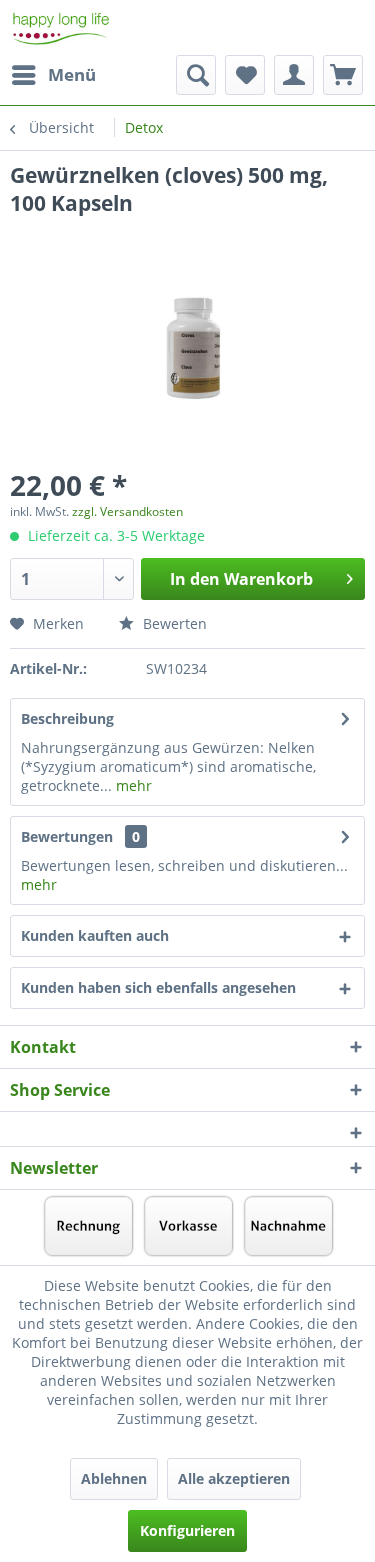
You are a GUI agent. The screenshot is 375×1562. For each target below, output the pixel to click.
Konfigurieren (187, 1530)
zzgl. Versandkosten (127, 511)
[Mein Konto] (294, 75)
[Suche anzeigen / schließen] (196, 75)
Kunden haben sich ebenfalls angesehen (158, 987)
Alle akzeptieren (234, 1478)
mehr (132, 785)
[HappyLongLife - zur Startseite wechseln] (61, 27)
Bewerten (173, 623)
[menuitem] (53, 75)
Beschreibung (67, 718)
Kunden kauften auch (95, 935)
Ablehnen (114, 1478)
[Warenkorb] (343, 75)
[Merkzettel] (245, 75)
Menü (72, 74)
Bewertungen (67, 836)
